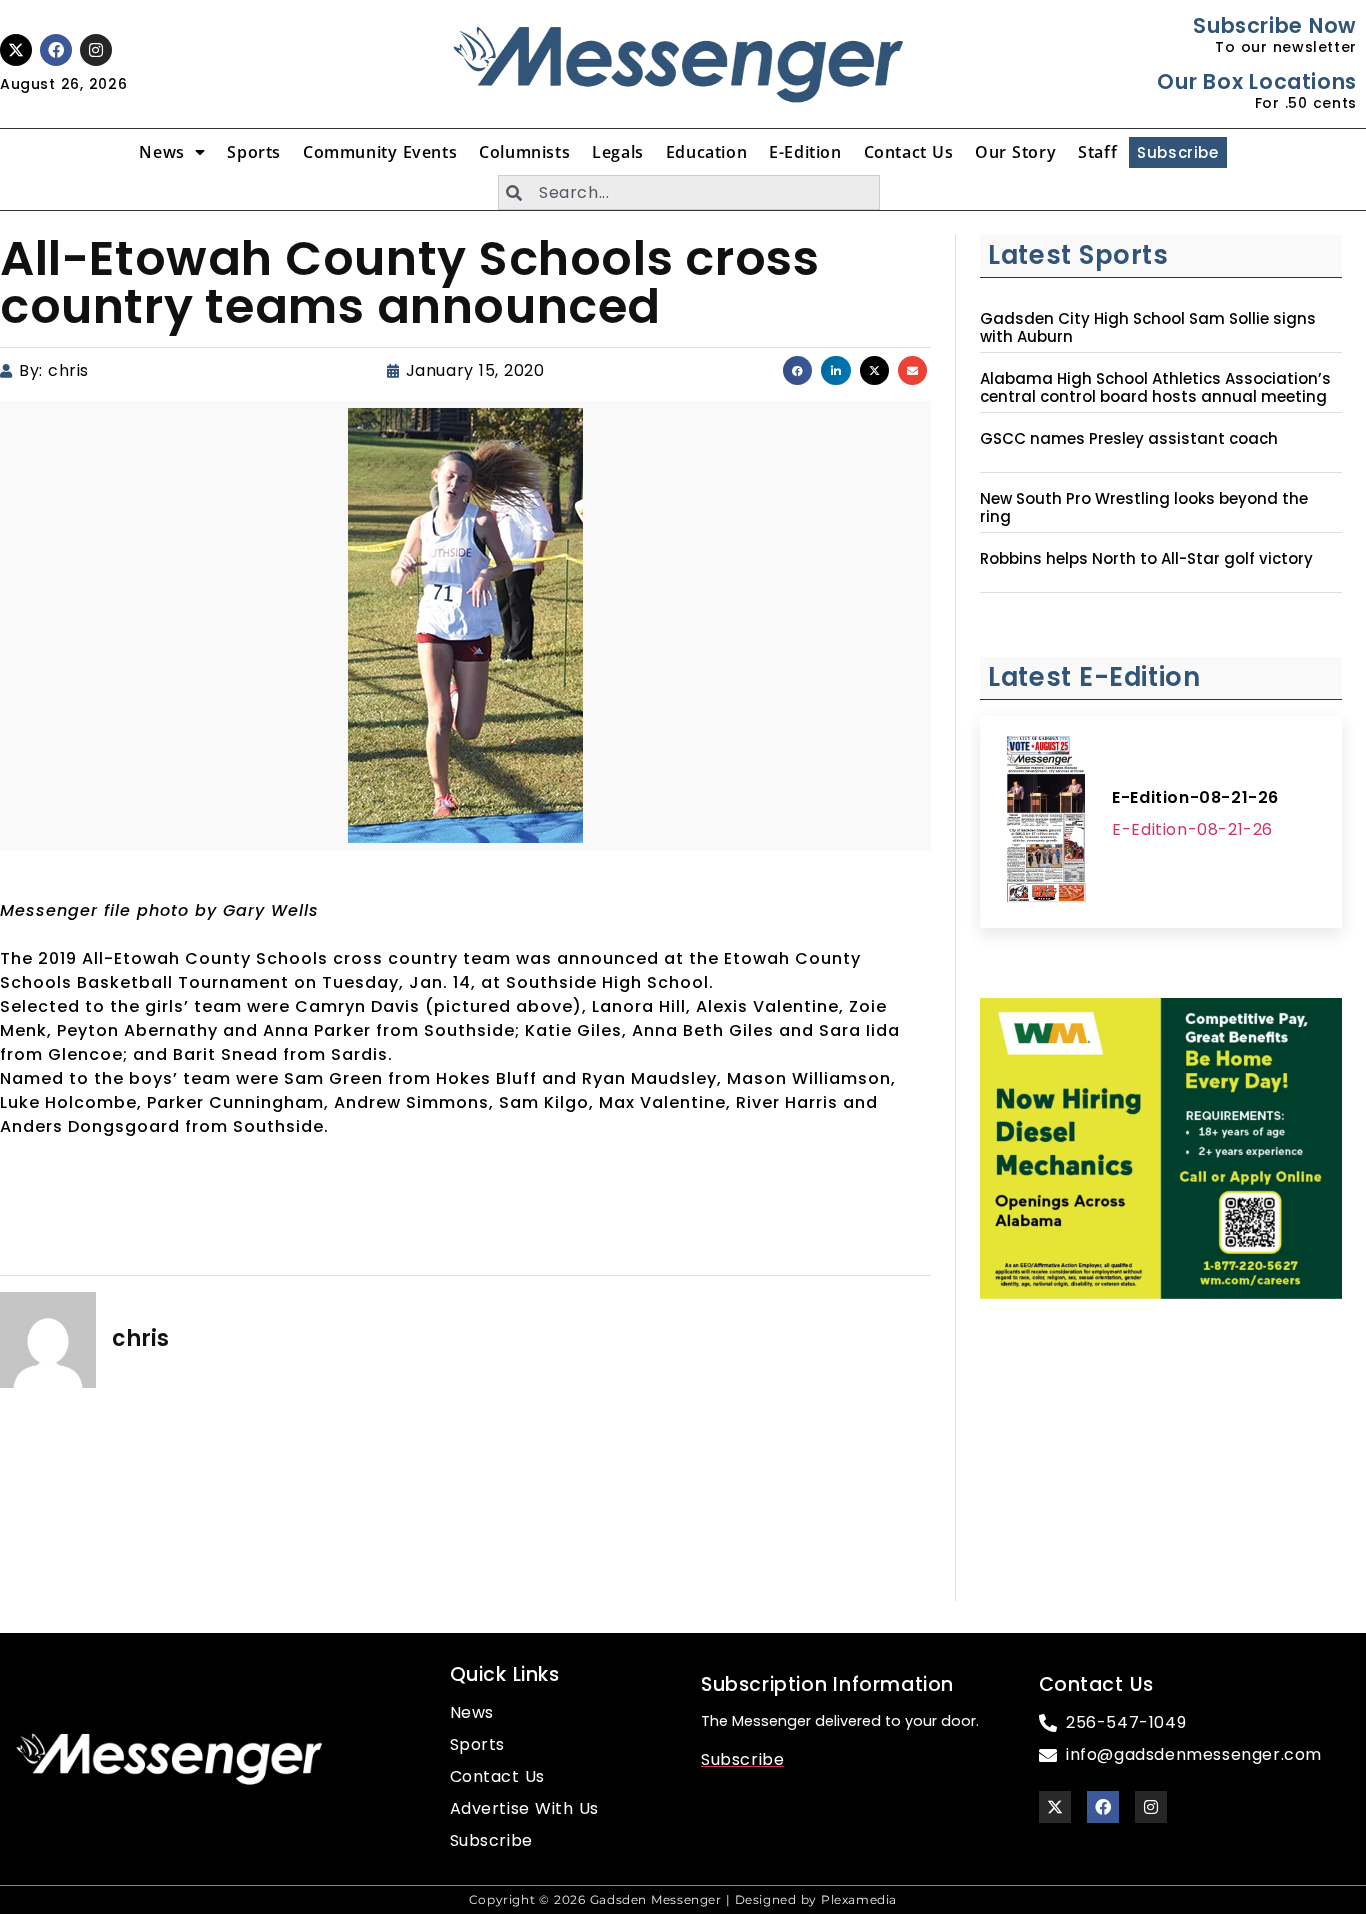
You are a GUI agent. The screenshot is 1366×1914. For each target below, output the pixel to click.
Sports (254, 152)
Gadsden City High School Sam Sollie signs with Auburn (1148, 328)
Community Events (380, 152)
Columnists (524, 152)
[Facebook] (56, 50)
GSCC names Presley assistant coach (1129, 439)
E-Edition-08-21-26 (1195, 797)
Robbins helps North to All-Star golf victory (1146, 559)
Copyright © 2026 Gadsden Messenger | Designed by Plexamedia (683, 1899)
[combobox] (689, 192)
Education (706, 152)
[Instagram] (96, 50)
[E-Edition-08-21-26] (1046, 822)
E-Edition (805, 152)
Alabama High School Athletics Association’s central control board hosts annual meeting (1155, 388)
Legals (618, 152)
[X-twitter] (16, 50)
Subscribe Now (1274, 25)
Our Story (1015, 152)
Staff (1097, 152)
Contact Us (909, 152)
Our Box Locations (1256, 81)
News (161, 152)
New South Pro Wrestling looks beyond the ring (1144, 508)
